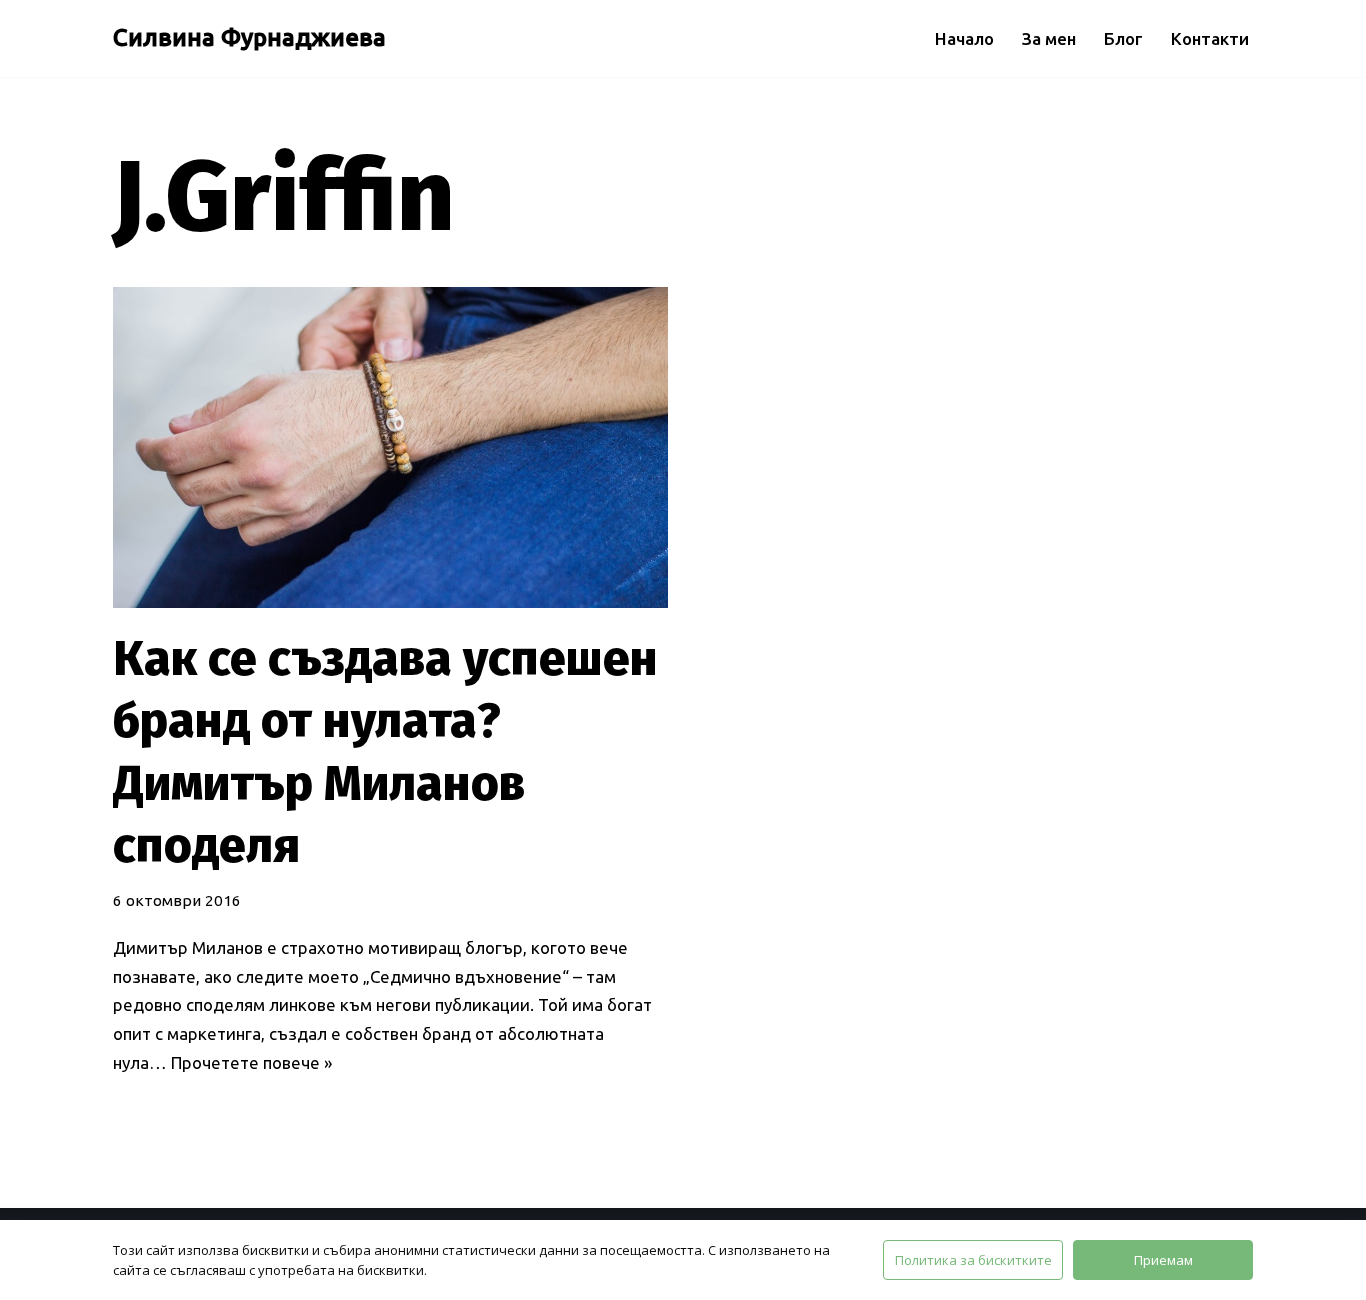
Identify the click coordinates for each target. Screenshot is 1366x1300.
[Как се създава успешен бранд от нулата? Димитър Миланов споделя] (390, 447)
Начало (964, 38)
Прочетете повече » (251, 1062)
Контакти (1210, 38)
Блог (1123, 38)
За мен (1049, 38)
